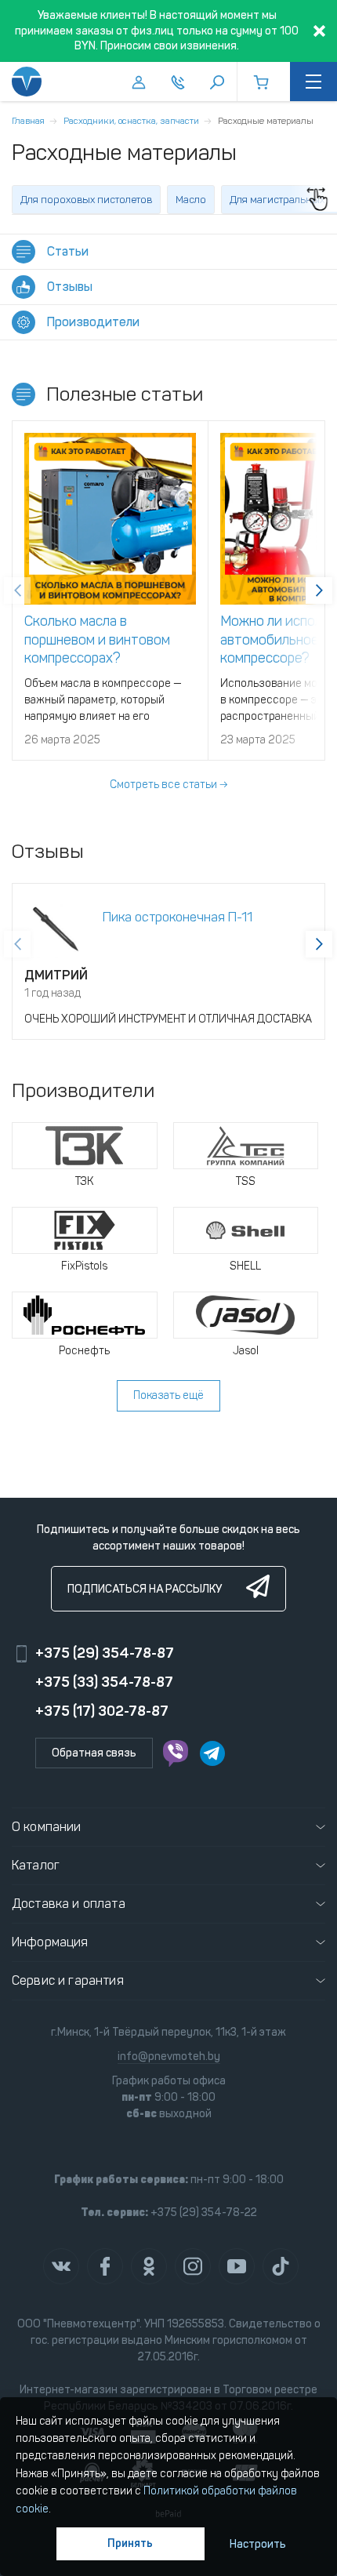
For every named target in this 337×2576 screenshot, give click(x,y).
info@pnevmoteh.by (169, 2056)
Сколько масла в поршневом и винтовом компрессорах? (97, 639)
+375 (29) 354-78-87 (105, 1653)
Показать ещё (168, 1395)
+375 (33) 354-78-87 (104, 1682)
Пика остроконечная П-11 (178, 917)
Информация (50, 1942)
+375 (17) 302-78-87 (102, 1711)
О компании (47, 1827)
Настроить (258, 2544)
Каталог (36, 1865)
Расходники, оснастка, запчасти (131, 121)
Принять (130, 2543)
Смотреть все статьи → (168, 785)
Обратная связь (94, 1753)
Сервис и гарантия (68, 1980)
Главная (28, 121)
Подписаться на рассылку (145, 1589)
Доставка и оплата (69, 1904)
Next (319, 590)
